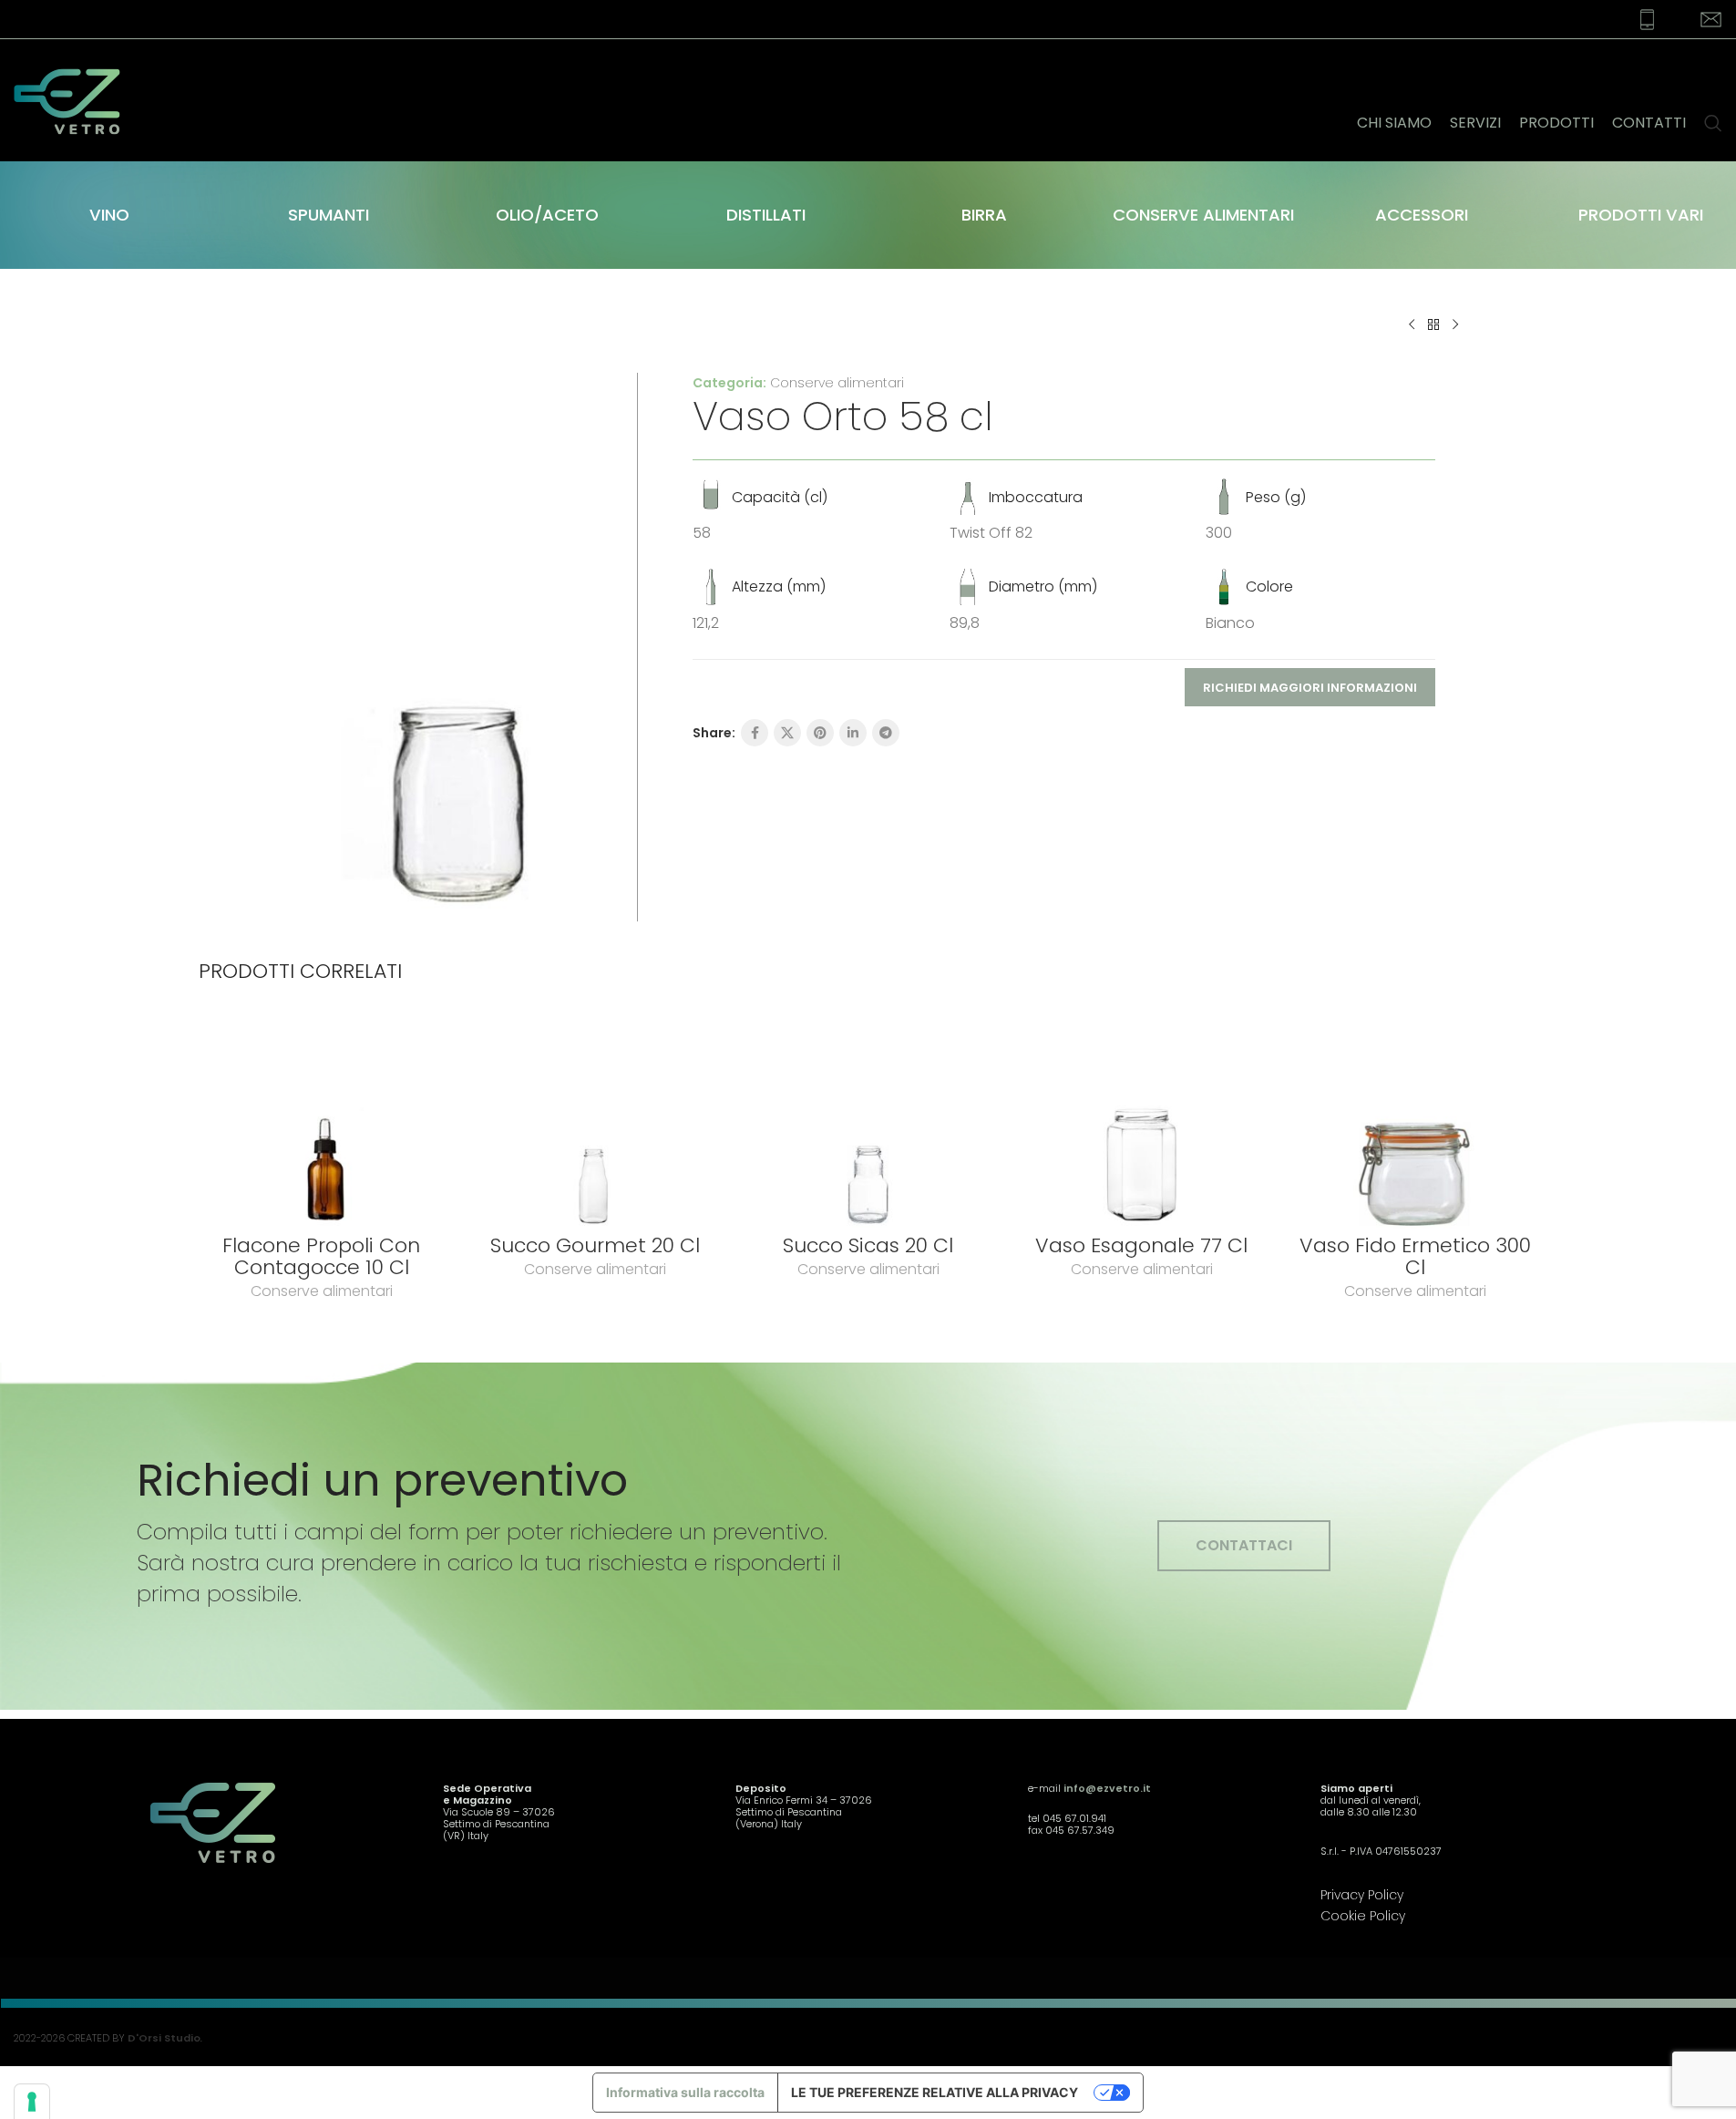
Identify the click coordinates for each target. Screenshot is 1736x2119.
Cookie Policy (1363, 1916)
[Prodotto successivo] (1455, 325)
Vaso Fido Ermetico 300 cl (1415, 1256)
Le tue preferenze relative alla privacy (935, 2092)
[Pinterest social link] (820, 733)
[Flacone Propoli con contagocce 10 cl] (322, 1121)
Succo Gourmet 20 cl (595, 1245)
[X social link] (787, 733)
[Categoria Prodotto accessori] (1422, 215)
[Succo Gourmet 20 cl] (595, 1121)
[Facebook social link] (755, 733)
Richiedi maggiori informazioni (1310, 688)
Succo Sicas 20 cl (868, 1245)
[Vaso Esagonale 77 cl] (1142, 1121)
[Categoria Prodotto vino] (109, 215)
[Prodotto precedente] (1412, 325)
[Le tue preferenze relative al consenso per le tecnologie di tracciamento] (32, 2102)
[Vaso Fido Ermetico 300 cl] (1415, 1121)
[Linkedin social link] (853, 733)
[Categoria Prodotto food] (1203, 215)
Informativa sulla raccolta (685, 2092)
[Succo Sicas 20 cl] (868, 1121)
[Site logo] (78, 99)
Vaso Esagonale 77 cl (1141, 1245)
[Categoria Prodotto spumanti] (328, 215)
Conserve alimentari (837, 383)
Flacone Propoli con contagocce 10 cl (321, 1256)
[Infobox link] (1636, 20)
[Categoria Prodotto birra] (984, 215)
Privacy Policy (1362, 1895)
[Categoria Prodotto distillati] (765, 215)
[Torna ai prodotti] (1433, 325)
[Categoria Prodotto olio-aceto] (547, 215)
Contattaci (1244, 1545)
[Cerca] (1713, 100)
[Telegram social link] (886, 733)
